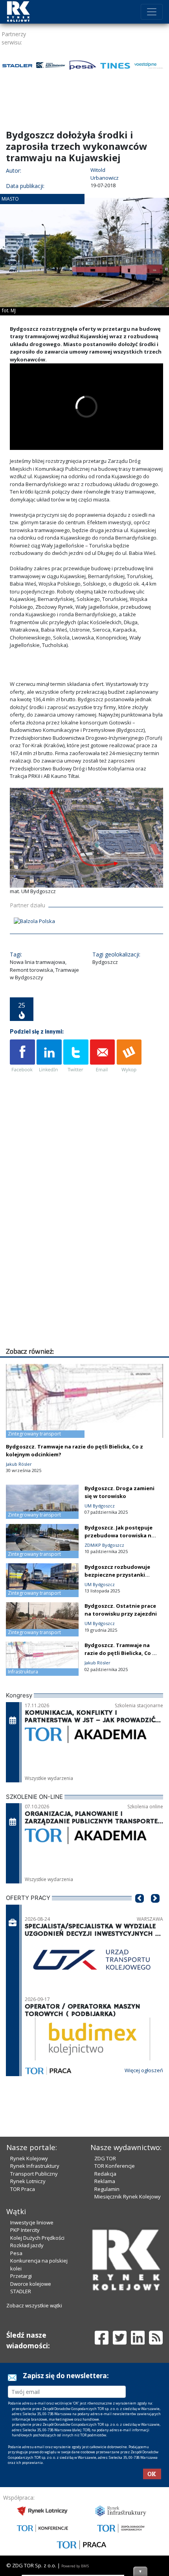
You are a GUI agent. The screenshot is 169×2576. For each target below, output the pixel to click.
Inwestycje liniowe (32, 2222)
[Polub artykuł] (22, 1056)
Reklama (105, 2181)
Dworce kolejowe (31, 2284)
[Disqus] (86, 1246)
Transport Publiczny (34, 2174)
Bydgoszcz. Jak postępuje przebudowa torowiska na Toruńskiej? (119, 1535)
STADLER (21, 2291)
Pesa (16, 2253)
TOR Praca (23, 2189)
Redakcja (105, 2174)
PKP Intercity (25, 2230)
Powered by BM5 (75, 2566)
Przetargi (21, 2276)
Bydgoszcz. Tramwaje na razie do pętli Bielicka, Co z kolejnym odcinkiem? (120, 1653)
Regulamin (107, 2189)
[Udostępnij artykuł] (49, 1056)
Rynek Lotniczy (28, 2181)
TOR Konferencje (115, 2166)
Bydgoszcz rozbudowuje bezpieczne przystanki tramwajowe (117, 1575)
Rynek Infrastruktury (35, 2166)
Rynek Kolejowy (29, 2158)
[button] (140, 1910)
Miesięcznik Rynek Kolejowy (128, 2196)
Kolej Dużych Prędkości (37, 2238)
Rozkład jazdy (27, 2245)
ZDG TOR (105, 2158)
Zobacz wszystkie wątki (34, 2305)
